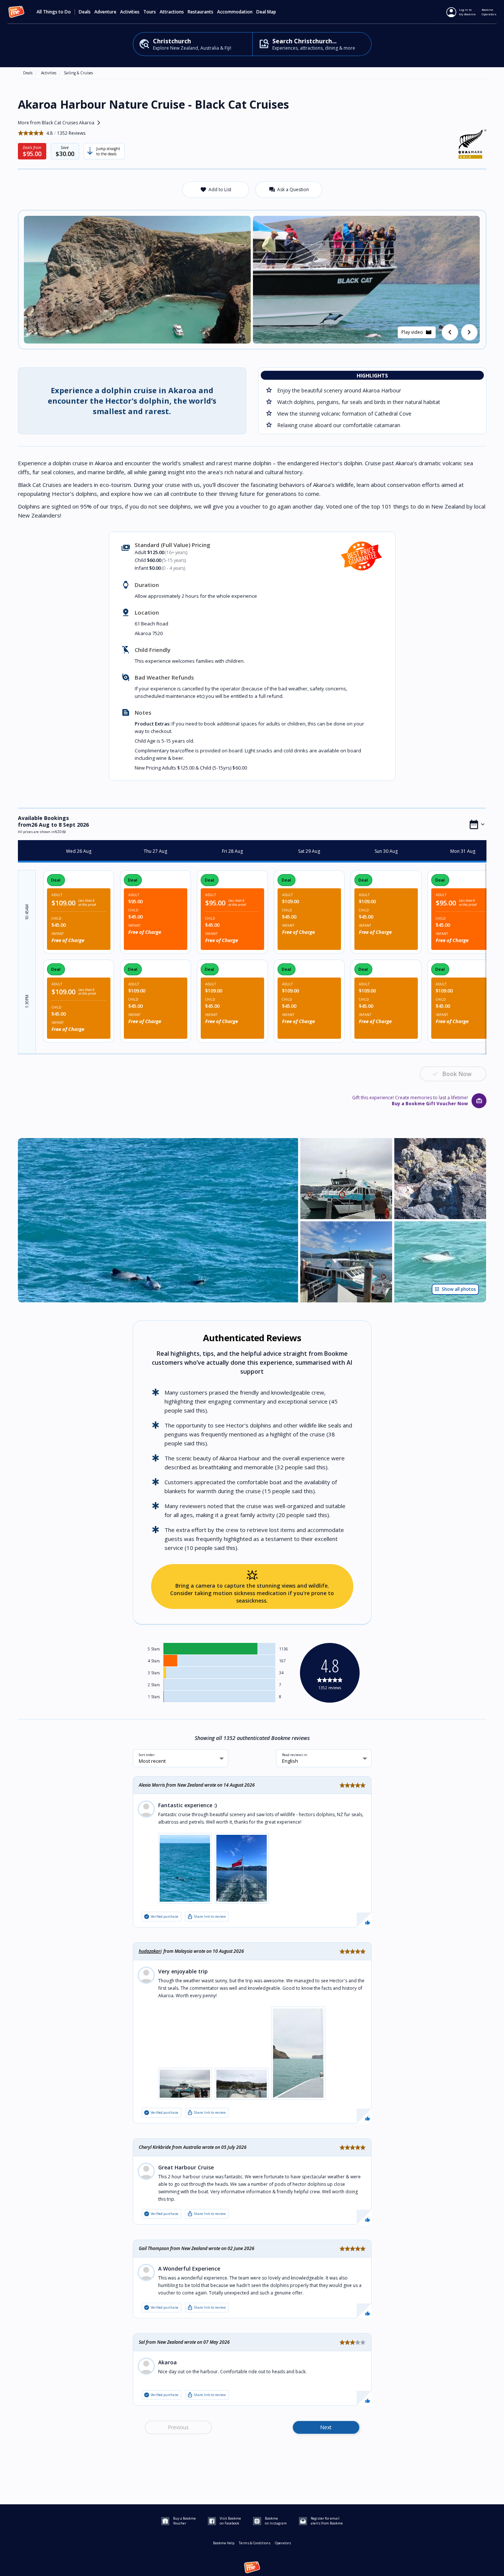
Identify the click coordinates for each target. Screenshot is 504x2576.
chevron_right (469, 332)
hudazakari (150, 1951)
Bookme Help (224, 2543)
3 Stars (154, 1673)
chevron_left (450, 332)
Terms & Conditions (255, 2543)
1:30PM (27, 1001)
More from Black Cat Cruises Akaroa (61, 123)
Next (326, 2427)
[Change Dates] (477, 824)
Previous (178, 2427)
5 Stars (154, 1649)
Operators (283, 2543)
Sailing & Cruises (78, 73)
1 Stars (154, 1697)
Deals (85, 12)
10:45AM (27, 912)
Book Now (457, 1074)
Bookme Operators (489, 12)
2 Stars (154, 1685)
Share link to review (206, 1917)
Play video (417, 332)
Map (272, 12)
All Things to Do (54, 12)
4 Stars (154, 1661)
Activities (49, 73)
